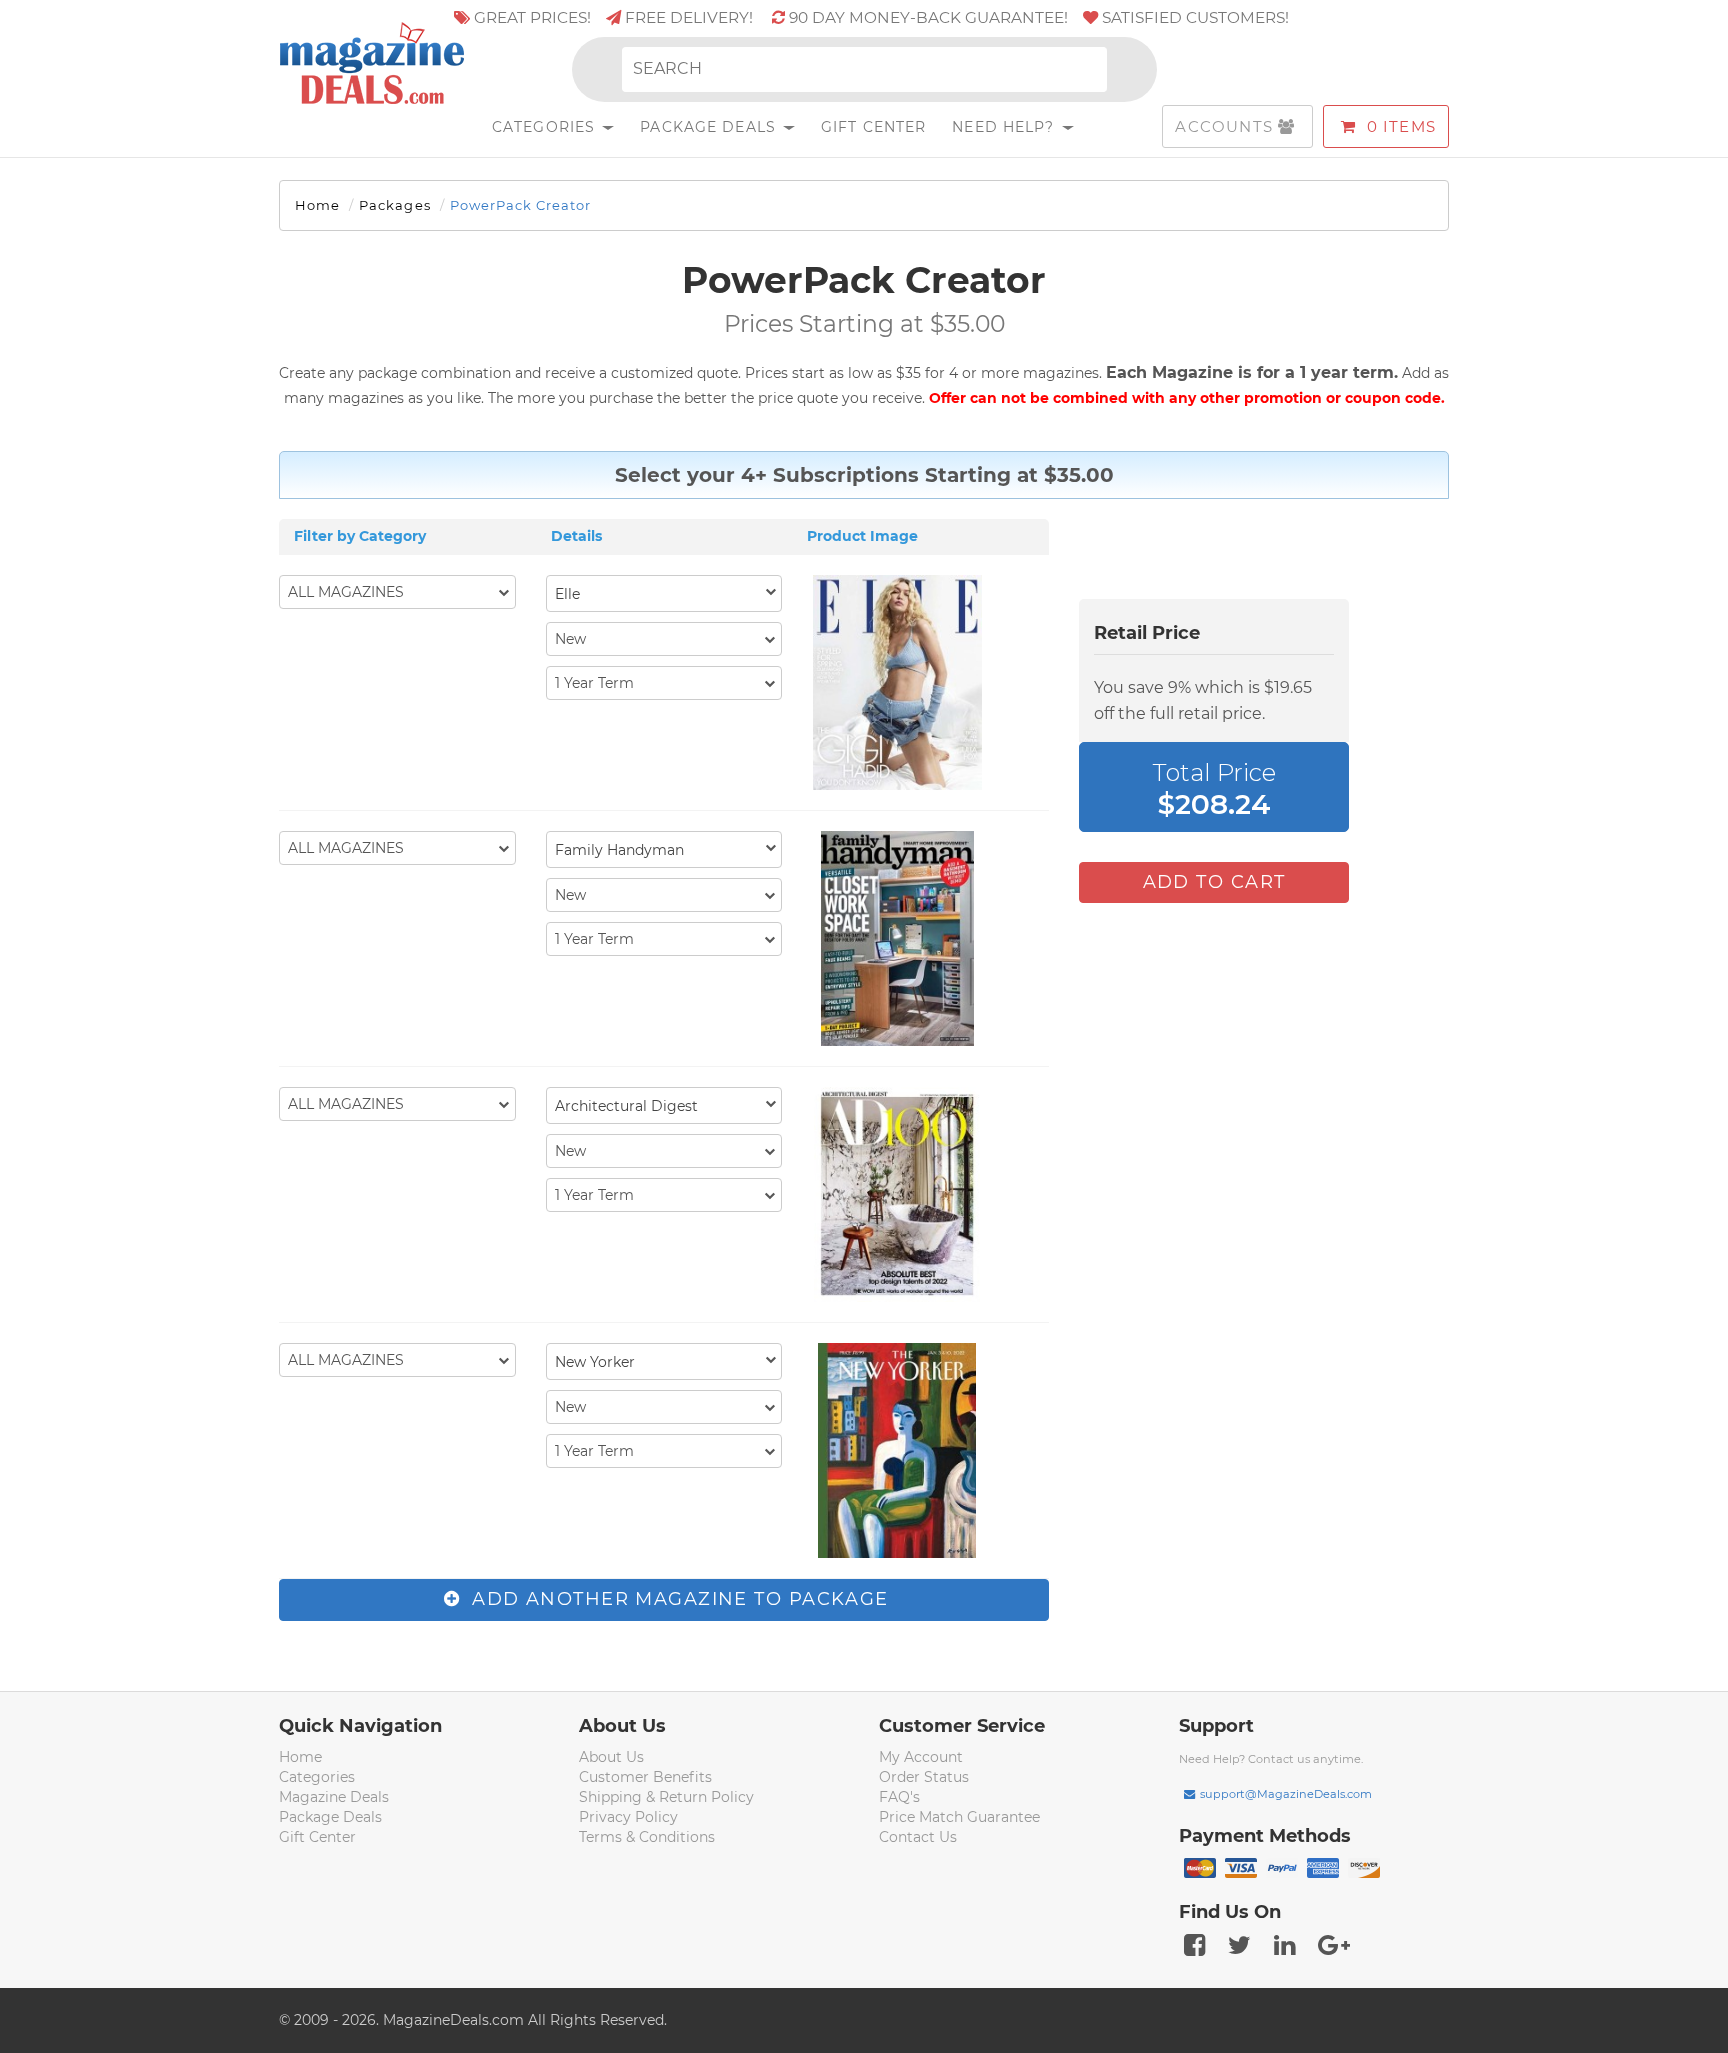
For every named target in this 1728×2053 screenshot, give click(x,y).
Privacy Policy (628, 1817)
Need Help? (1005, 127)
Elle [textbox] (567, 594)
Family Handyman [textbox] (619, 850)
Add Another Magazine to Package (677, 1599)
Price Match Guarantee (959, 1817)
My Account (921, 1757)
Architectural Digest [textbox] (626, 1106)
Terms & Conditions (647, 1837)
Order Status (924, 1777)
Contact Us (918, 1837)
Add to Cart (1214, 882)
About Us (611, 1757)
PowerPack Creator (521, 205)
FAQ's (899, 1797)
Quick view (899, 685)
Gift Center (873, 127)
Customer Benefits (645, 1777)
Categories (546, 127)
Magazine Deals (334, 1797)
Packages (394, 205)
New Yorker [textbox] (595, 1362)
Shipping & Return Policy (666, 1797)
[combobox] (664, 593)
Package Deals (710, 127)
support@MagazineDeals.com (1286, 1794)
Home (317, 205)
